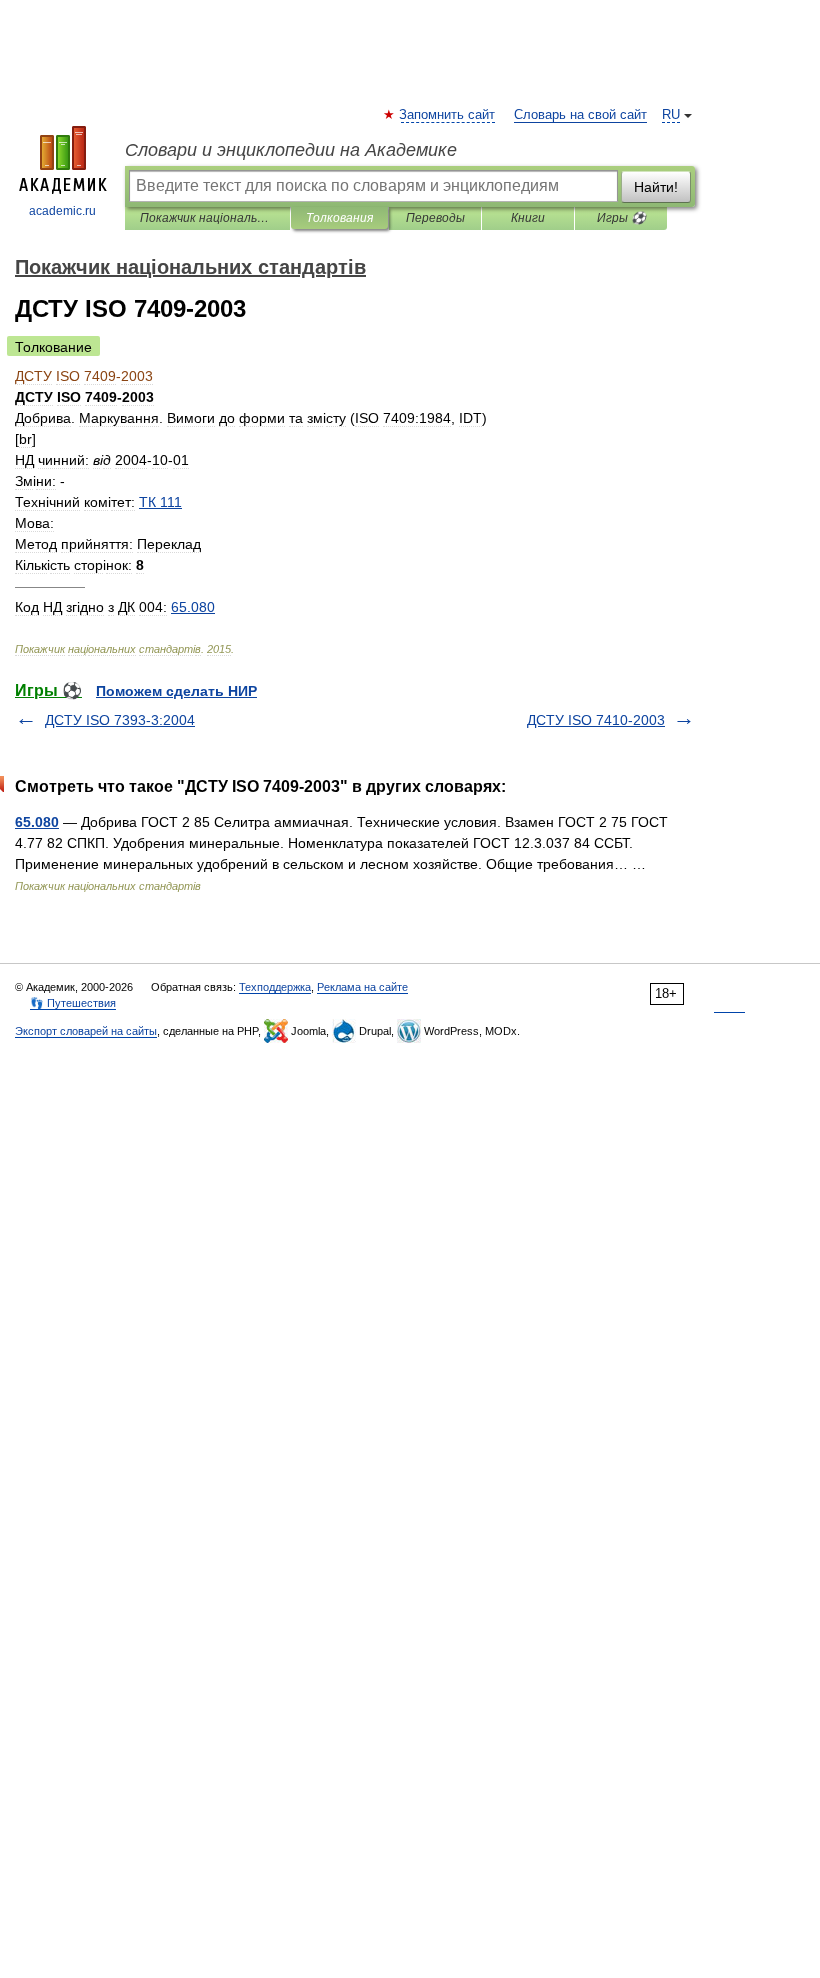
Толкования (339, 218)
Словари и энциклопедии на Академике (291, 150)
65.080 (37, 822)
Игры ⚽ (621, 218)
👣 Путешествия (73, 1003)
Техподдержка (275, 987)
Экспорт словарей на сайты (86, 1031)
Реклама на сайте (362, 987)
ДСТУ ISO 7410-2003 (596, 720)
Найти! (656, 187)
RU (671, 115)
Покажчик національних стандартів (207, 218)
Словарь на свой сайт (580, 115)
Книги (528, 218)
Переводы (435, 218)
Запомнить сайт (448, 115)
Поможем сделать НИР (176, 691)
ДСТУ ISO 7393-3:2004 (120, 720)
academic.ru (62, 211)
